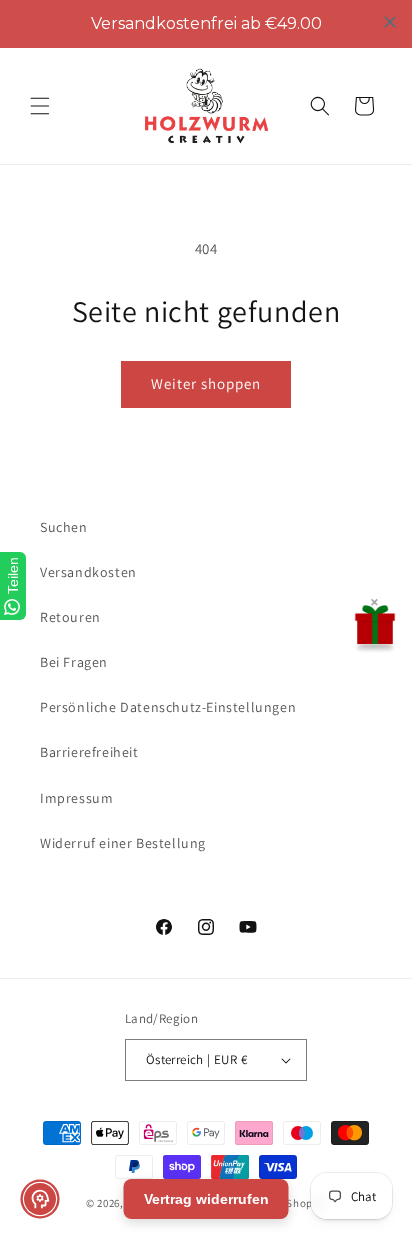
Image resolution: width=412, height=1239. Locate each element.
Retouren (70, 617)
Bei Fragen (74, 662)
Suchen (64, 527)
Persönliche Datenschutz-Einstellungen (168, 707)
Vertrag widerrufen (206, 1199)
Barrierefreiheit (89, 752)
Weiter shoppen (206, 383)
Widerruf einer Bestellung (123, 843)
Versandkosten (88, 572)
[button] (40, 106)
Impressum (76, 798)
